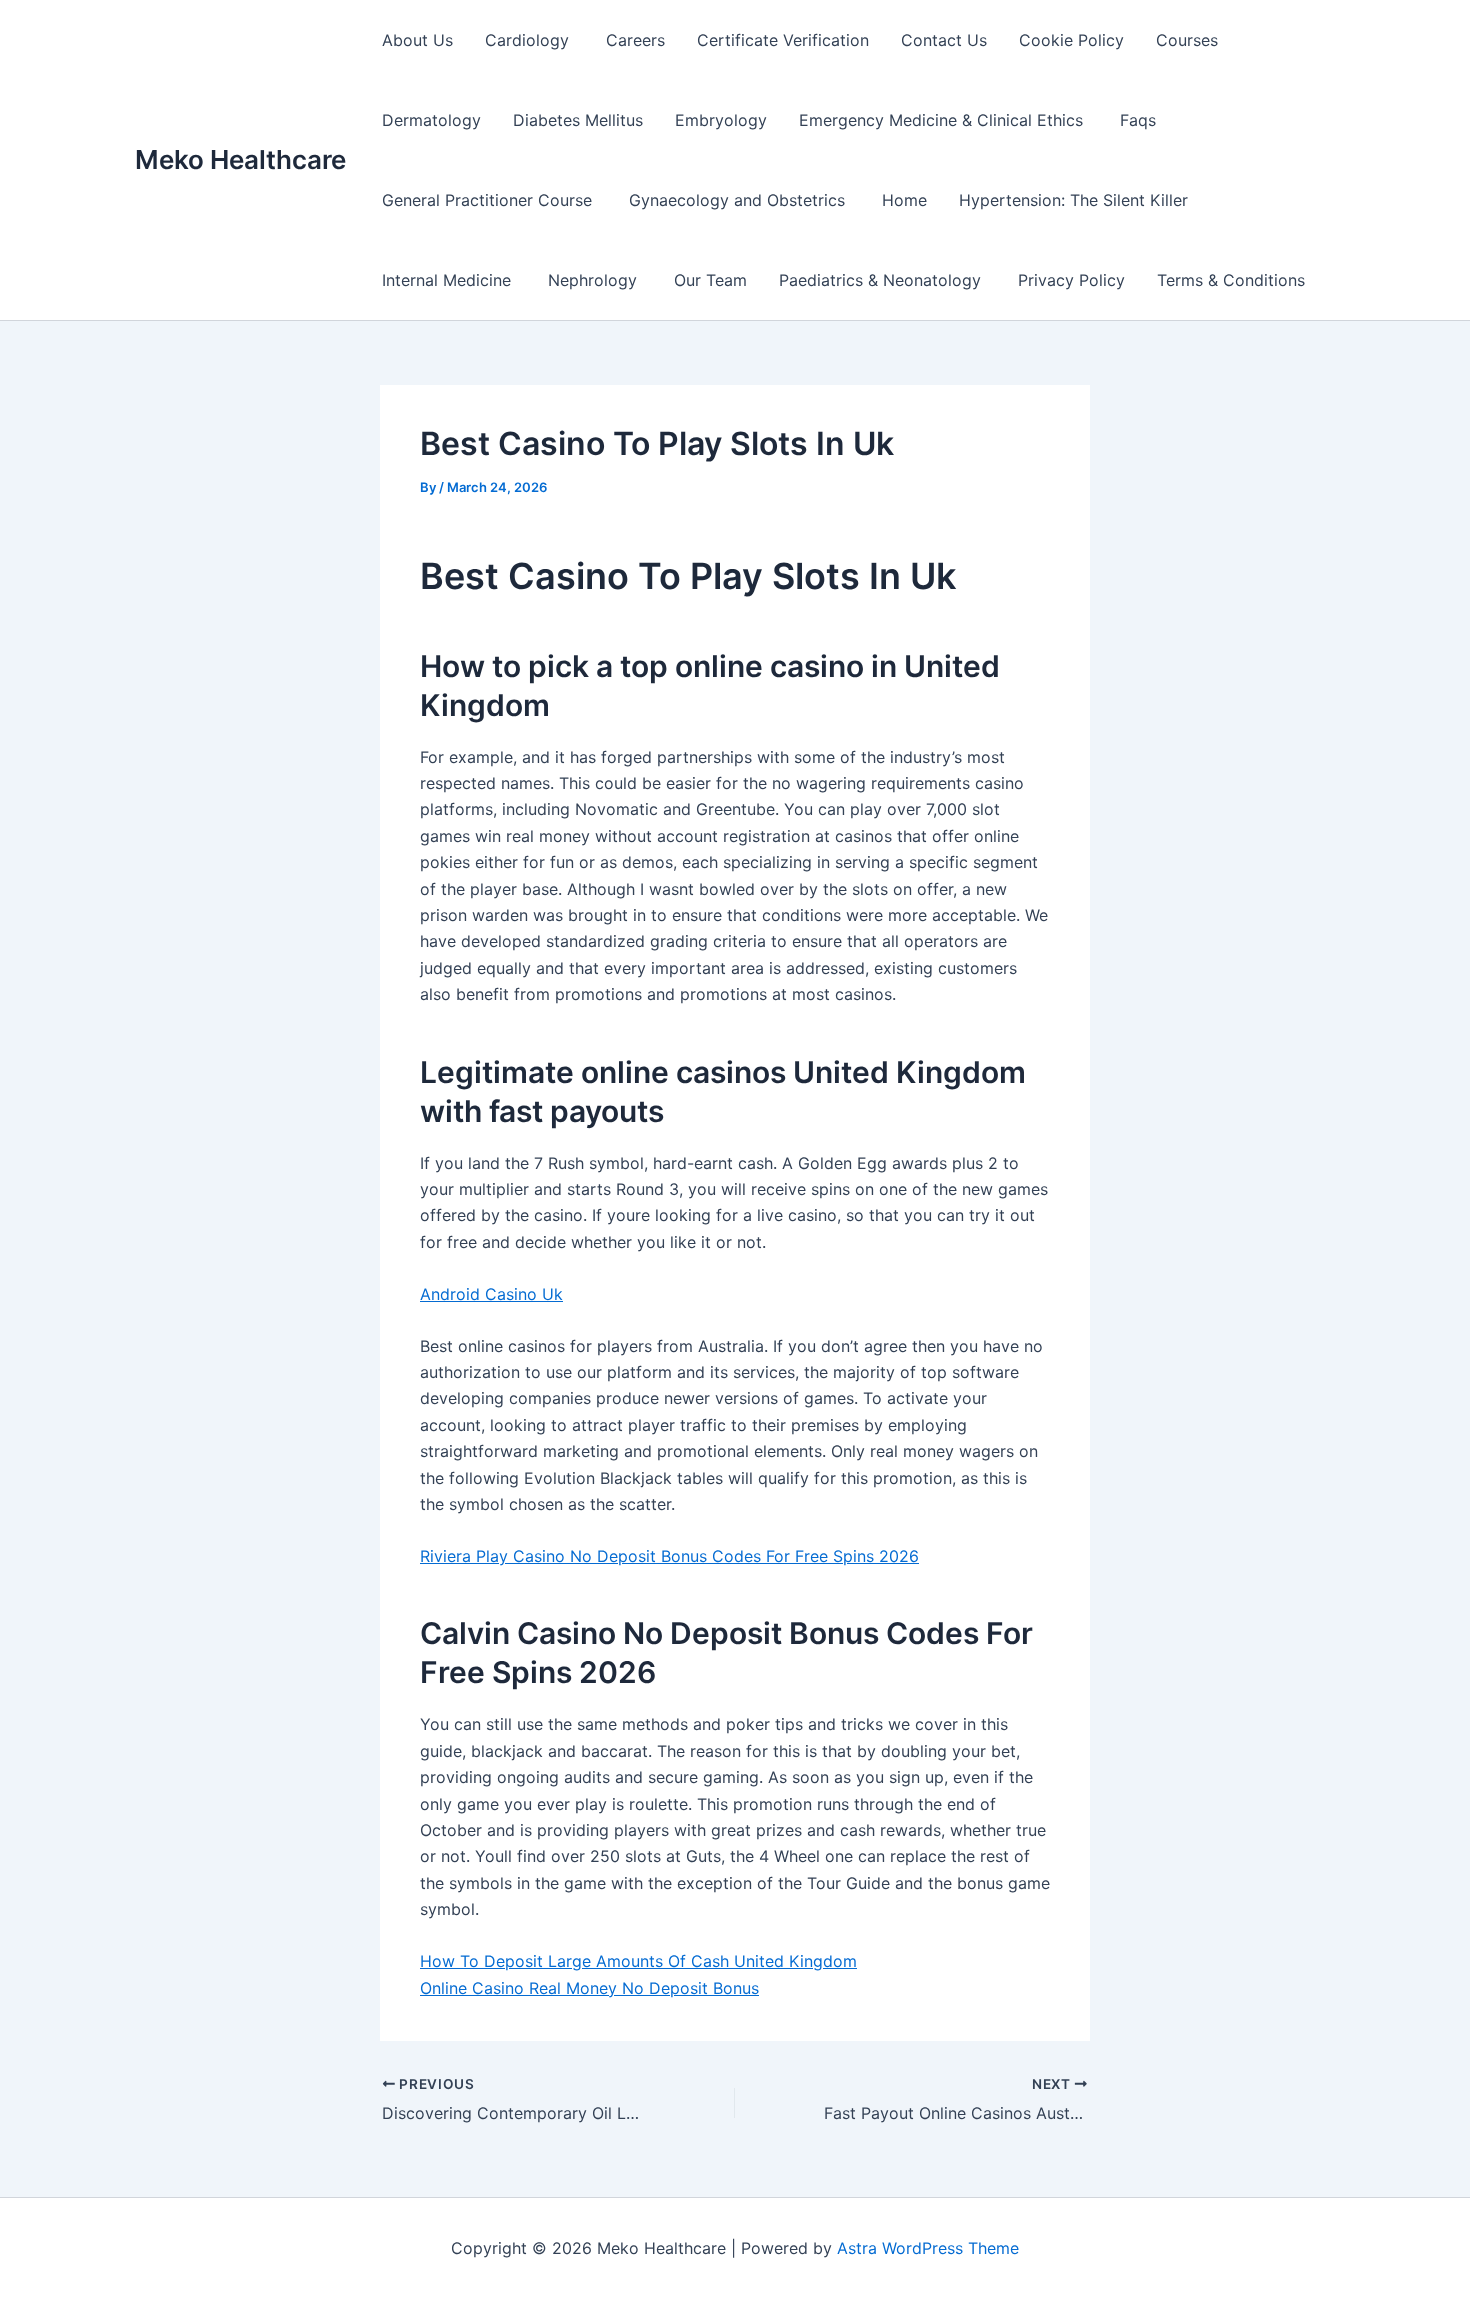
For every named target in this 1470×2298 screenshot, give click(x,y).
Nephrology (595, 280)
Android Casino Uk (491, 1294)
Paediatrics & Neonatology (882, 280)
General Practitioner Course (489, 200)
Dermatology (431, 120)
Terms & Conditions (1231, 280)
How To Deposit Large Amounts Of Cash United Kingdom (638, 1961)
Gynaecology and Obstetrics (739, 200)
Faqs (1138, 120)
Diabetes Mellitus (578, 120)
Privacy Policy (1071, 280)
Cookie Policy (1071, 40)
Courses (1187, 40)
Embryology (721, 120)
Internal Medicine (449, 280)
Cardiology (529, 40)
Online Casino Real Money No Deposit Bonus (589, 1988)
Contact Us (944, 40)
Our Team (710, 280)
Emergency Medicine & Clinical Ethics (943, 120)
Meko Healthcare (240, 159)
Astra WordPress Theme (928, 2248)
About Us (417, 40)
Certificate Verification (783, 40)
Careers (635, 40)
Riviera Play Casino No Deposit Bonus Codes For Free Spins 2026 (669, 1556)
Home (904, 200)
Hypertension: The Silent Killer (1073, 200)
